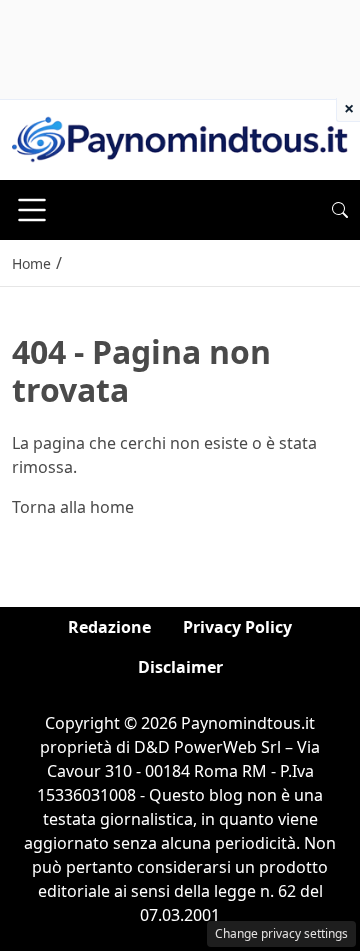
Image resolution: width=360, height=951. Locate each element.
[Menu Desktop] (32, 210)
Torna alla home (73, 507)
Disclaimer (180, 667)
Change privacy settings (281, 933)
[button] (340, 210)
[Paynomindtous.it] (180, 138)
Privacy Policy (237, 627)
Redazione (109, 627)
